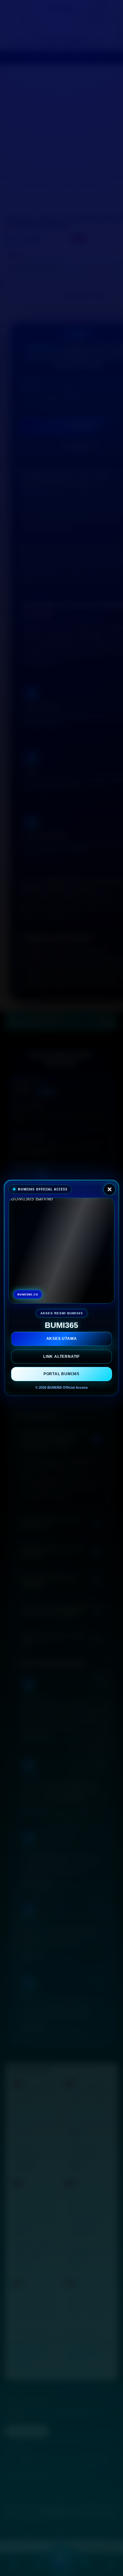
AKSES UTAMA (62, 1339)
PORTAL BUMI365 (61, 1374)
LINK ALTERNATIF (61, 1357)
